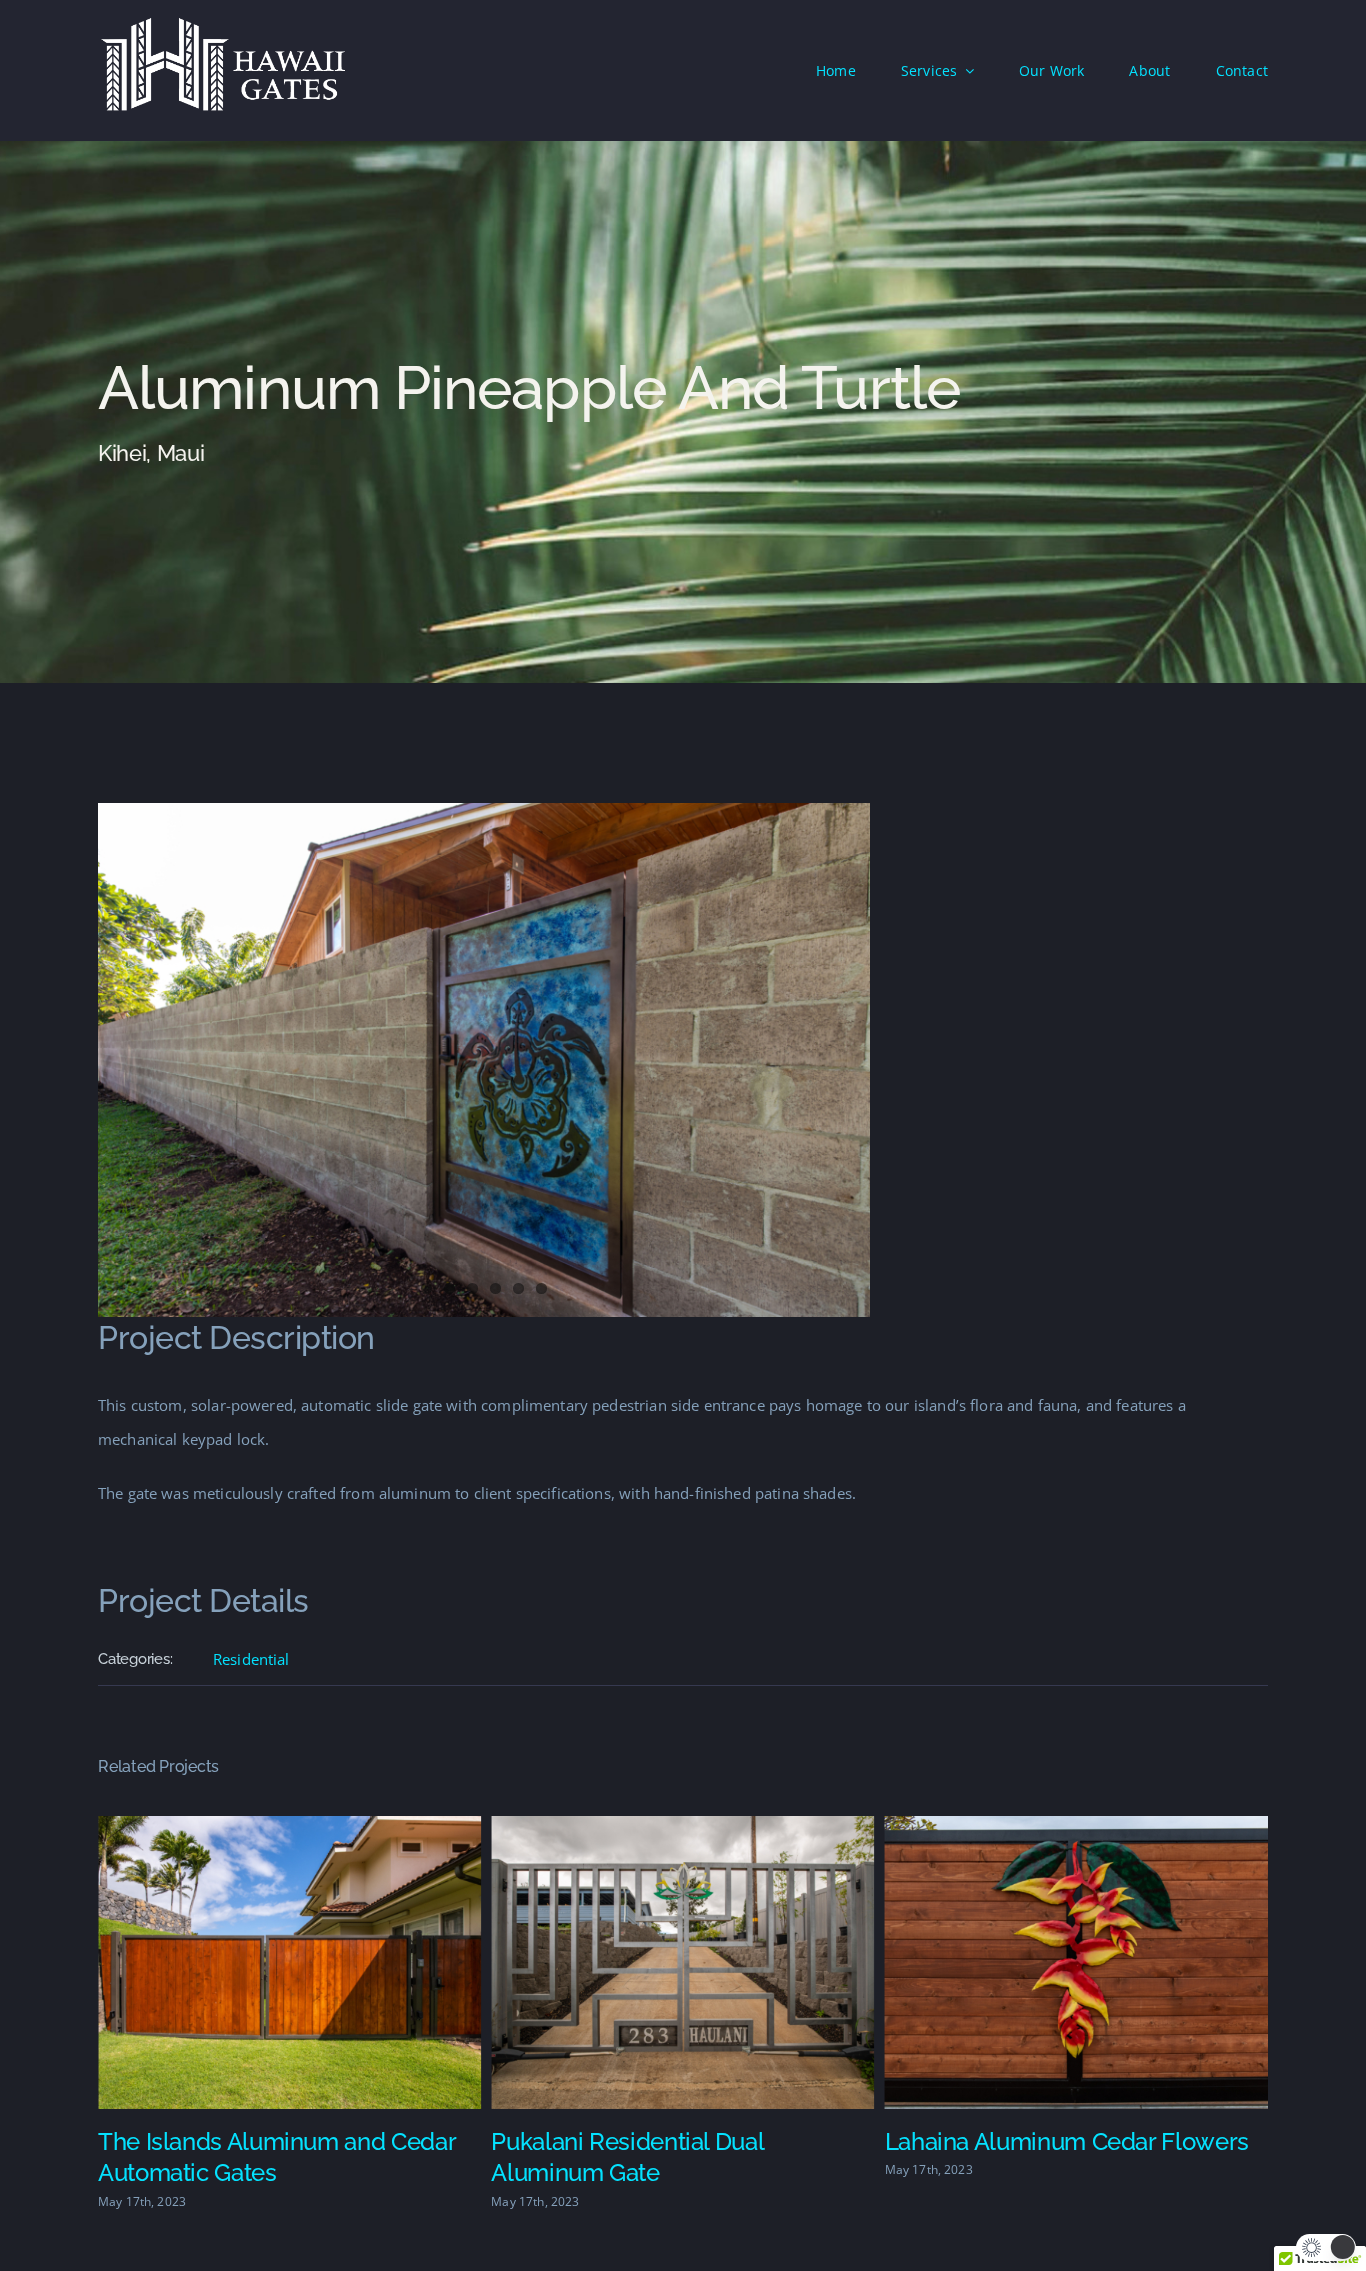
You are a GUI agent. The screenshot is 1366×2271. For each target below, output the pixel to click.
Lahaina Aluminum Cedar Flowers (673, 2141)
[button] (1326, 2247)
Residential (251, 1659)
